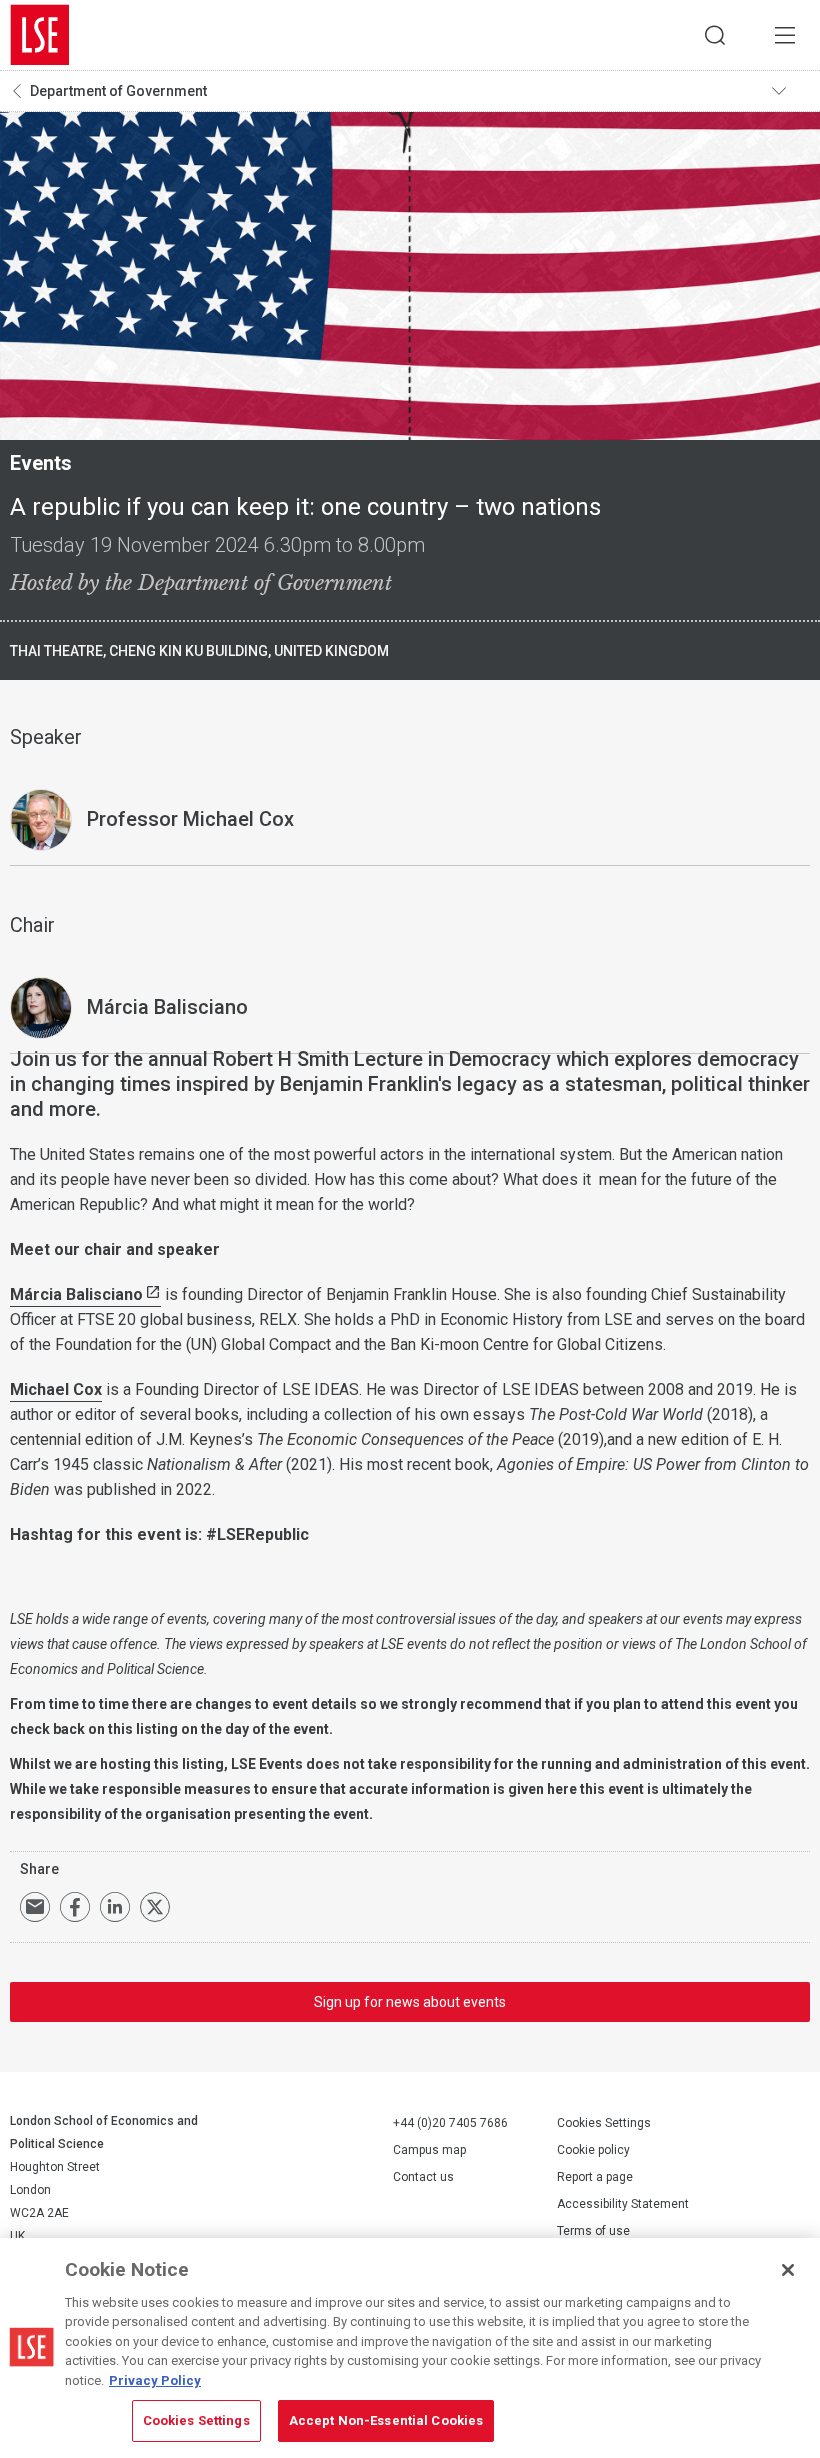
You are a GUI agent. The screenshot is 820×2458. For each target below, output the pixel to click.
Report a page (595, 2177)
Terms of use (593, 2231)
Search (715, 35)
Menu (785, 35)
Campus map (429, 2150)
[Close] (788, 2270)
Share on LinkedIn (115, 1907)
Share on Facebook (75, 1907)
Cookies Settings (604, 2123)
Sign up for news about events (410, 2002)
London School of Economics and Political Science (40, 35)
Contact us (423, 2177)
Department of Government (118, 91)
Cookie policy (593, 2150)
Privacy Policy (155, 2380)
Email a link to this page (35, 1907)
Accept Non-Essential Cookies (386, 2420)
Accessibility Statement (623, 2204)
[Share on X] (155, 1907)
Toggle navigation (791, 91)
